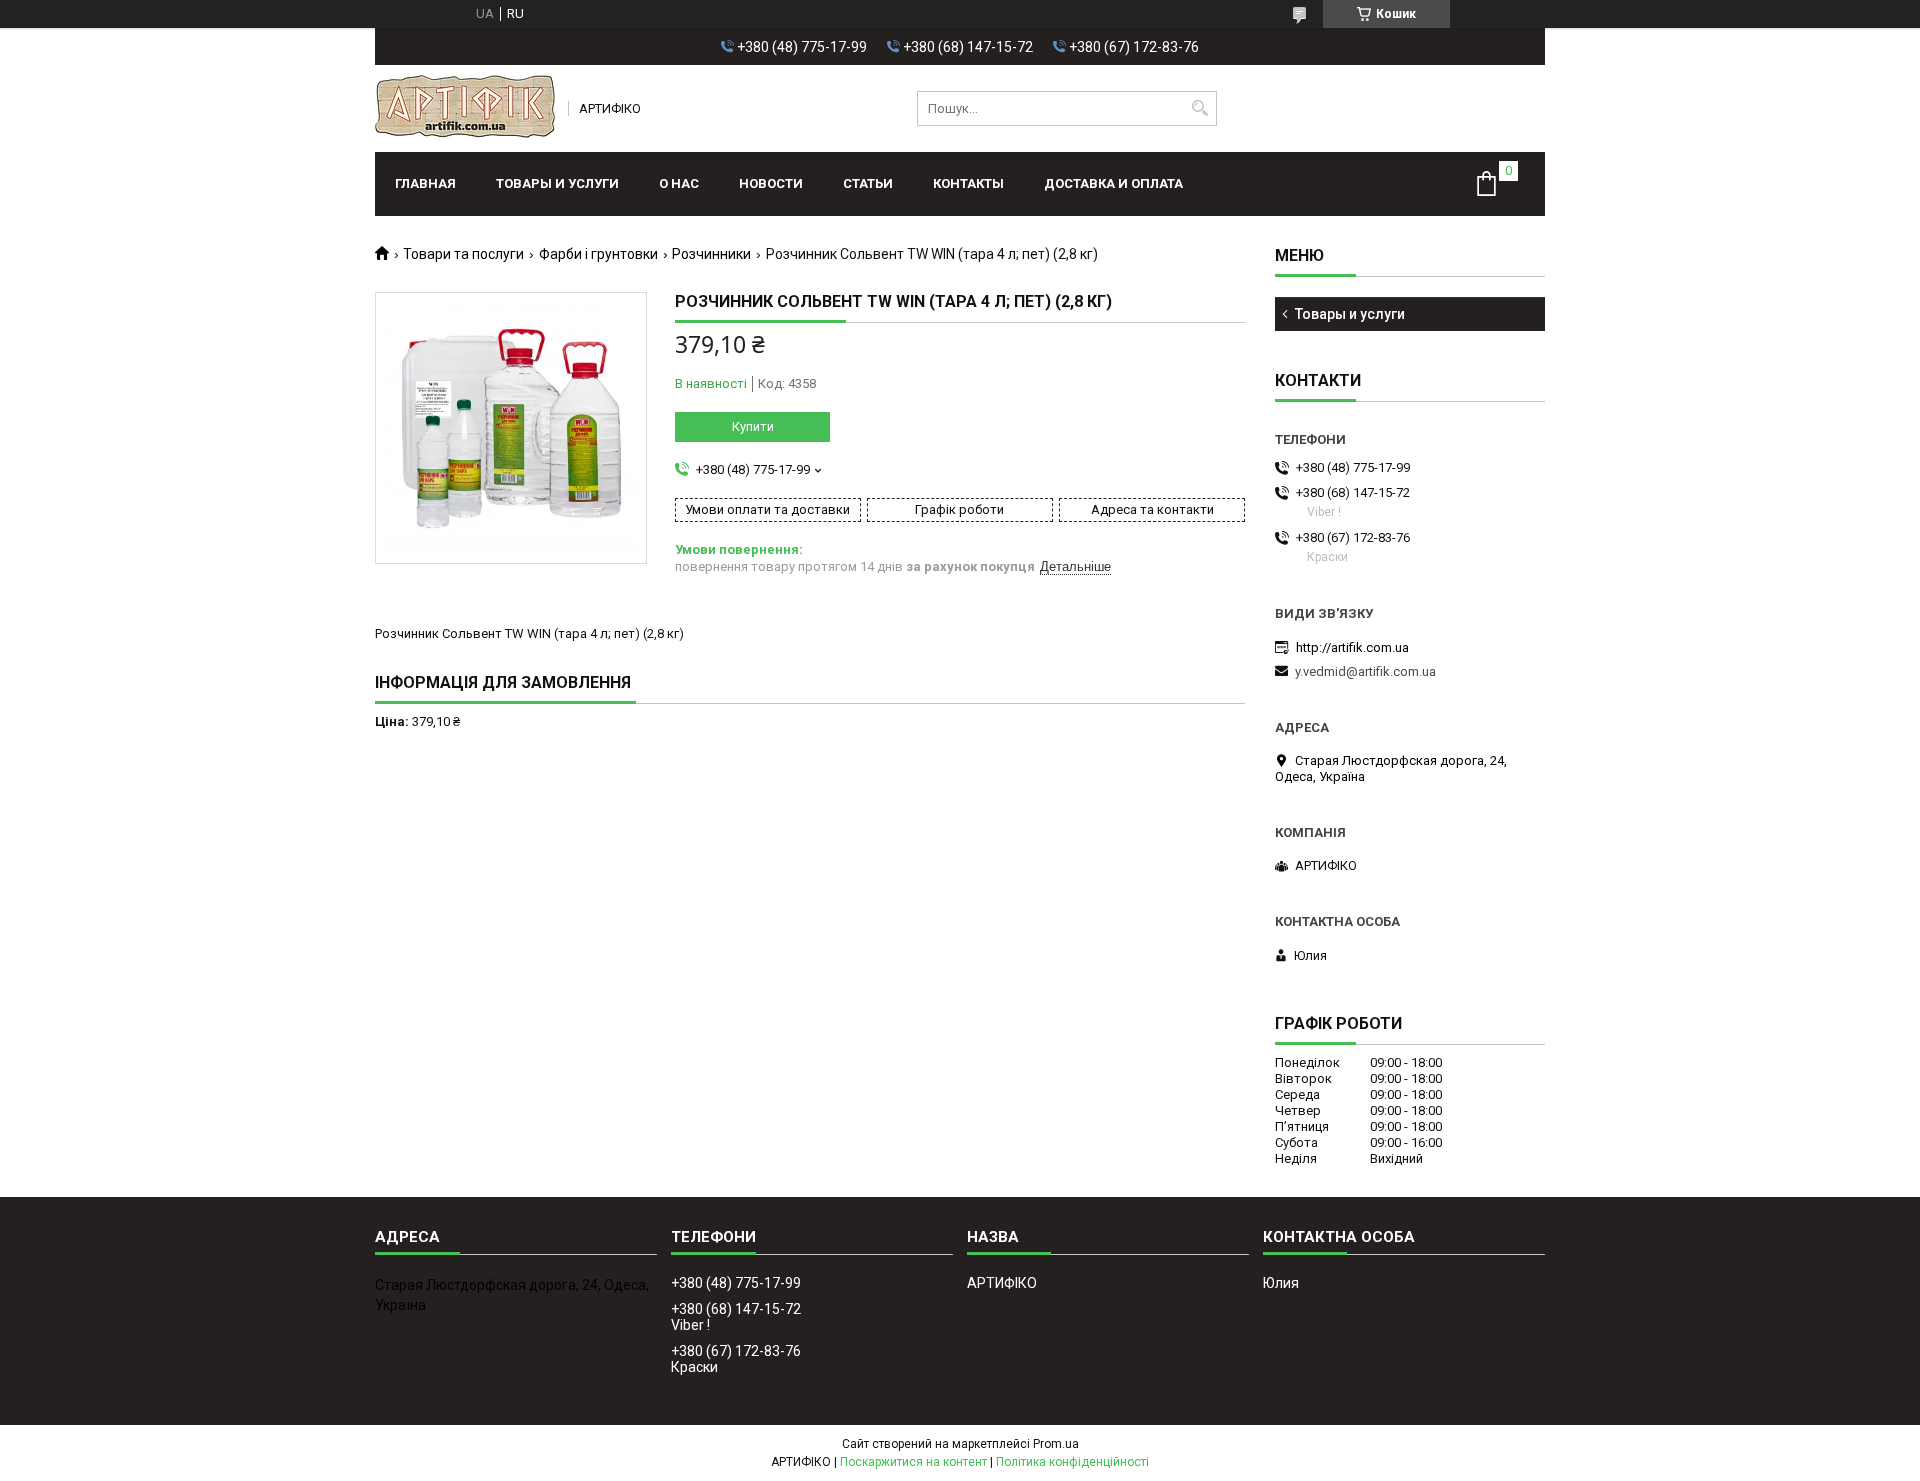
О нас (679, 183)
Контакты (968, 183)
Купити (753, 426)
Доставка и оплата (1113, 183)
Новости (771, 183)
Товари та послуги (463, 254)
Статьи (868, 183)
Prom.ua (1056, 1444)
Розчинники (711, 254)
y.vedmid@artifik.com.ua (1365, 671)
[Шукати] (1199, 108)
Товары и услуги (557, 183)
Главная (425, 183)
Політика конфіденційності (1072, 1462)
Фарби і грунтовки (598, 254)
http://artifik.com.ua (1352, 647)
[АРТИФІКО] (465, 108)
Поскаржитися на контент (913, 1462)
